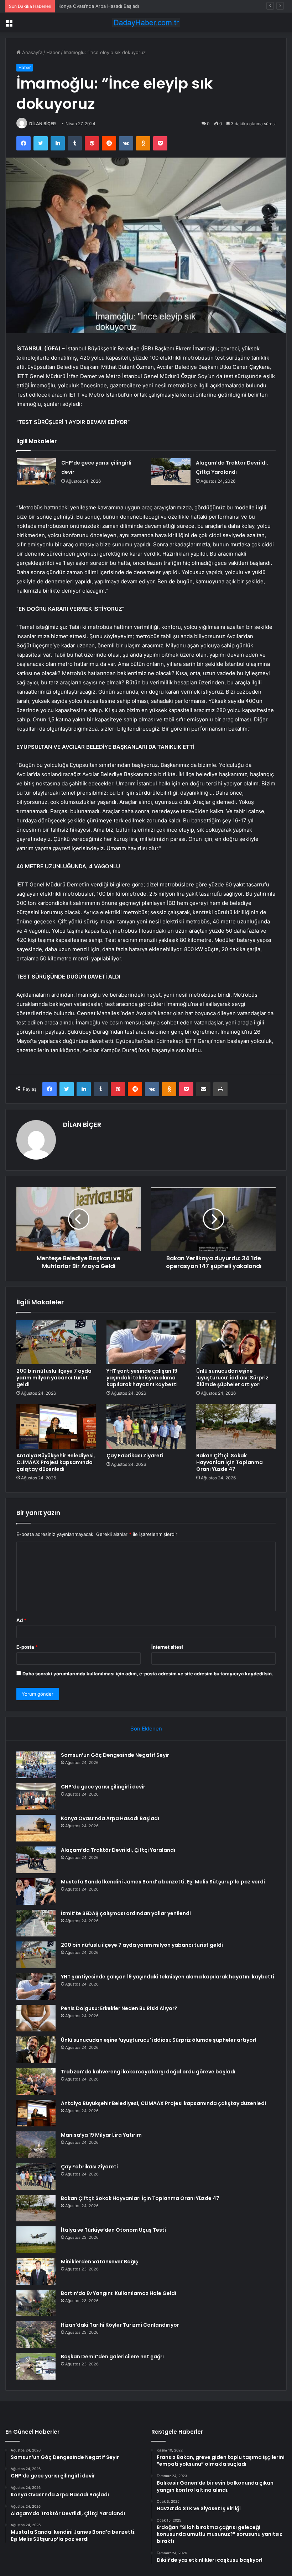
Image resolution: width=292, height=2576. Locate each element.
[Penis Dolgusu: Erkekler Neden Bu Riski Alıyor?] (36, 2018)
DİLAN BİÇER (43, 124)
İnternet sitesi (167, 1647)
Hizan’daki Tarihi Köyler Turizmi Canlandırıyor (120, 2325)
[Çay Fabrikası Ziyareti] (146, 1426)
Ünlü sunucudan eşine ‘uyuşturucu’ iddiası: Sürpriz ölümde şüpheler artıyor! (232, 1378)
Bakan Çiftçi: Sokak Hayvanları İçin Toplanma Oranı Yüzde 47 (230, 1462)
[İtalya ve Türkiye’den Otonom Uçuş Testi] (36, 2240)
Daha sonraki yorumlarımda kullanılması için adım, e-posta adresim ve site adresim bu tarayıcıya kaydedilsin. (148, 1674)
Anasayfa (32, 52)
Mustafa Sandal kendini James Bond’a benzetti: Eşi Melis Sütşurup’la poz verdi (163, 1882)
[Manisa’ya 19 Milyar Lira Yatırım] (36, 2145)
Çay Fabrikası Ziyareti (135, 1456)
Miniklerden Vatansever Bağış (100, 2262)
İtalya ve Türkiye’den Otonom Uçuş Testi (113, 2230)
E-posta (27, 1647)
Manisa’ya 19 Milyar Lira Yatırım (101, 2135)
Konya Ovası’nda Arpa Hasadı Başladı (99, 6)
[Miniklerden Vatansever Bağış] (36, 2271)
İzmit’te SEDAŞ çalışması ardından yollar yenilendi (126, 1913)
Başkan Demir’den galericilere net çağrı (112, 2357)
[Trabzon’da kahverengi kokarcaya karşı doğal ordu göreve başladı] (36, 2081)
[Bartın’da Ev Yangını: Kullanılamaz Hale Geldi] (36, 2303)
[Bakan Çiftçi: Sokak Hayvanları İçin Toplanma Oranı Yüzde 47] (236, 1426)
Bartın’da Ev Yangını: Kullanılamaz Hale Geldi (119, 2293)
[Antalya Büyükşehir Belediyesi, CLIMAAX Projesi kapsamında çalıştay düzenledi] (56, 1426)
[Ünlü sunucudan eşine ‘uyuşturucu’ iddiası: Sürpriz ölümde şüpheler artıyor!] (236, 1342)
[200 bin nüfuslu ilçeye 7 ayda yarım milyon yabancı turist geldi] (56, 1342)
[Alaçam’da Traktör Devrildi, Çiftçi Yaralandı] (171, 471)
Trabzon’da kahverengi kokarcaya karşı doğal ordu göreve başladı (148, 2072)
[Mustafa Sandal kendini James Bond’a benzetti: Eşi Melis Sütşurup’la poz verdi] (36, 1891)
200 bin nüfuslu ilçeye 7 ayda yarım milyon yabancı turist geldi (54, 1378)
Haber (53, 52)
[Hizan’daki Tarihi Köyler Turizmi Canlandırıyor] (36, 2335)
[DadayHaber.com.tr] (146, 23)
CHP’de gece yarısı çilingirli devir (103, 1787)
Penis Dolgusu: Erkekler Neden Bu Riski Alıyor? (119, 2008)
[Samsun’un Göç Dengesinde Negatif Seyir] (36, 1765)
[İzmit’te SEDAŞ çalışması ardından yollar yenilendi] (36, 1923)
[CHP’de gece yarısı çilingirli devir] (36, 471)
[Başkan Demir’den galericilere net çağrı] (36, 2366)
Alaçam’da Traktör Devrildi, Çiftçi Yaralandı (118, 1850)
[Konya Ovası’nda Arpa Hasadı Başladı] (36, 1828)
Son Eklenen (146, 1729)
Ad (21, 1620)
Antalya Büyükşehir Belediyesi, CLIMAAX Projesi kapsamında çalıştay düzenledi (56, 1462)
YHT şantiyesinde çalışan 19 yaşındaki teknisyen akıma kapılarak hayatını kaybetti (142, 1378)
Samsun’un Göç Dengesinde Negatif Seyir (115, 1755)
